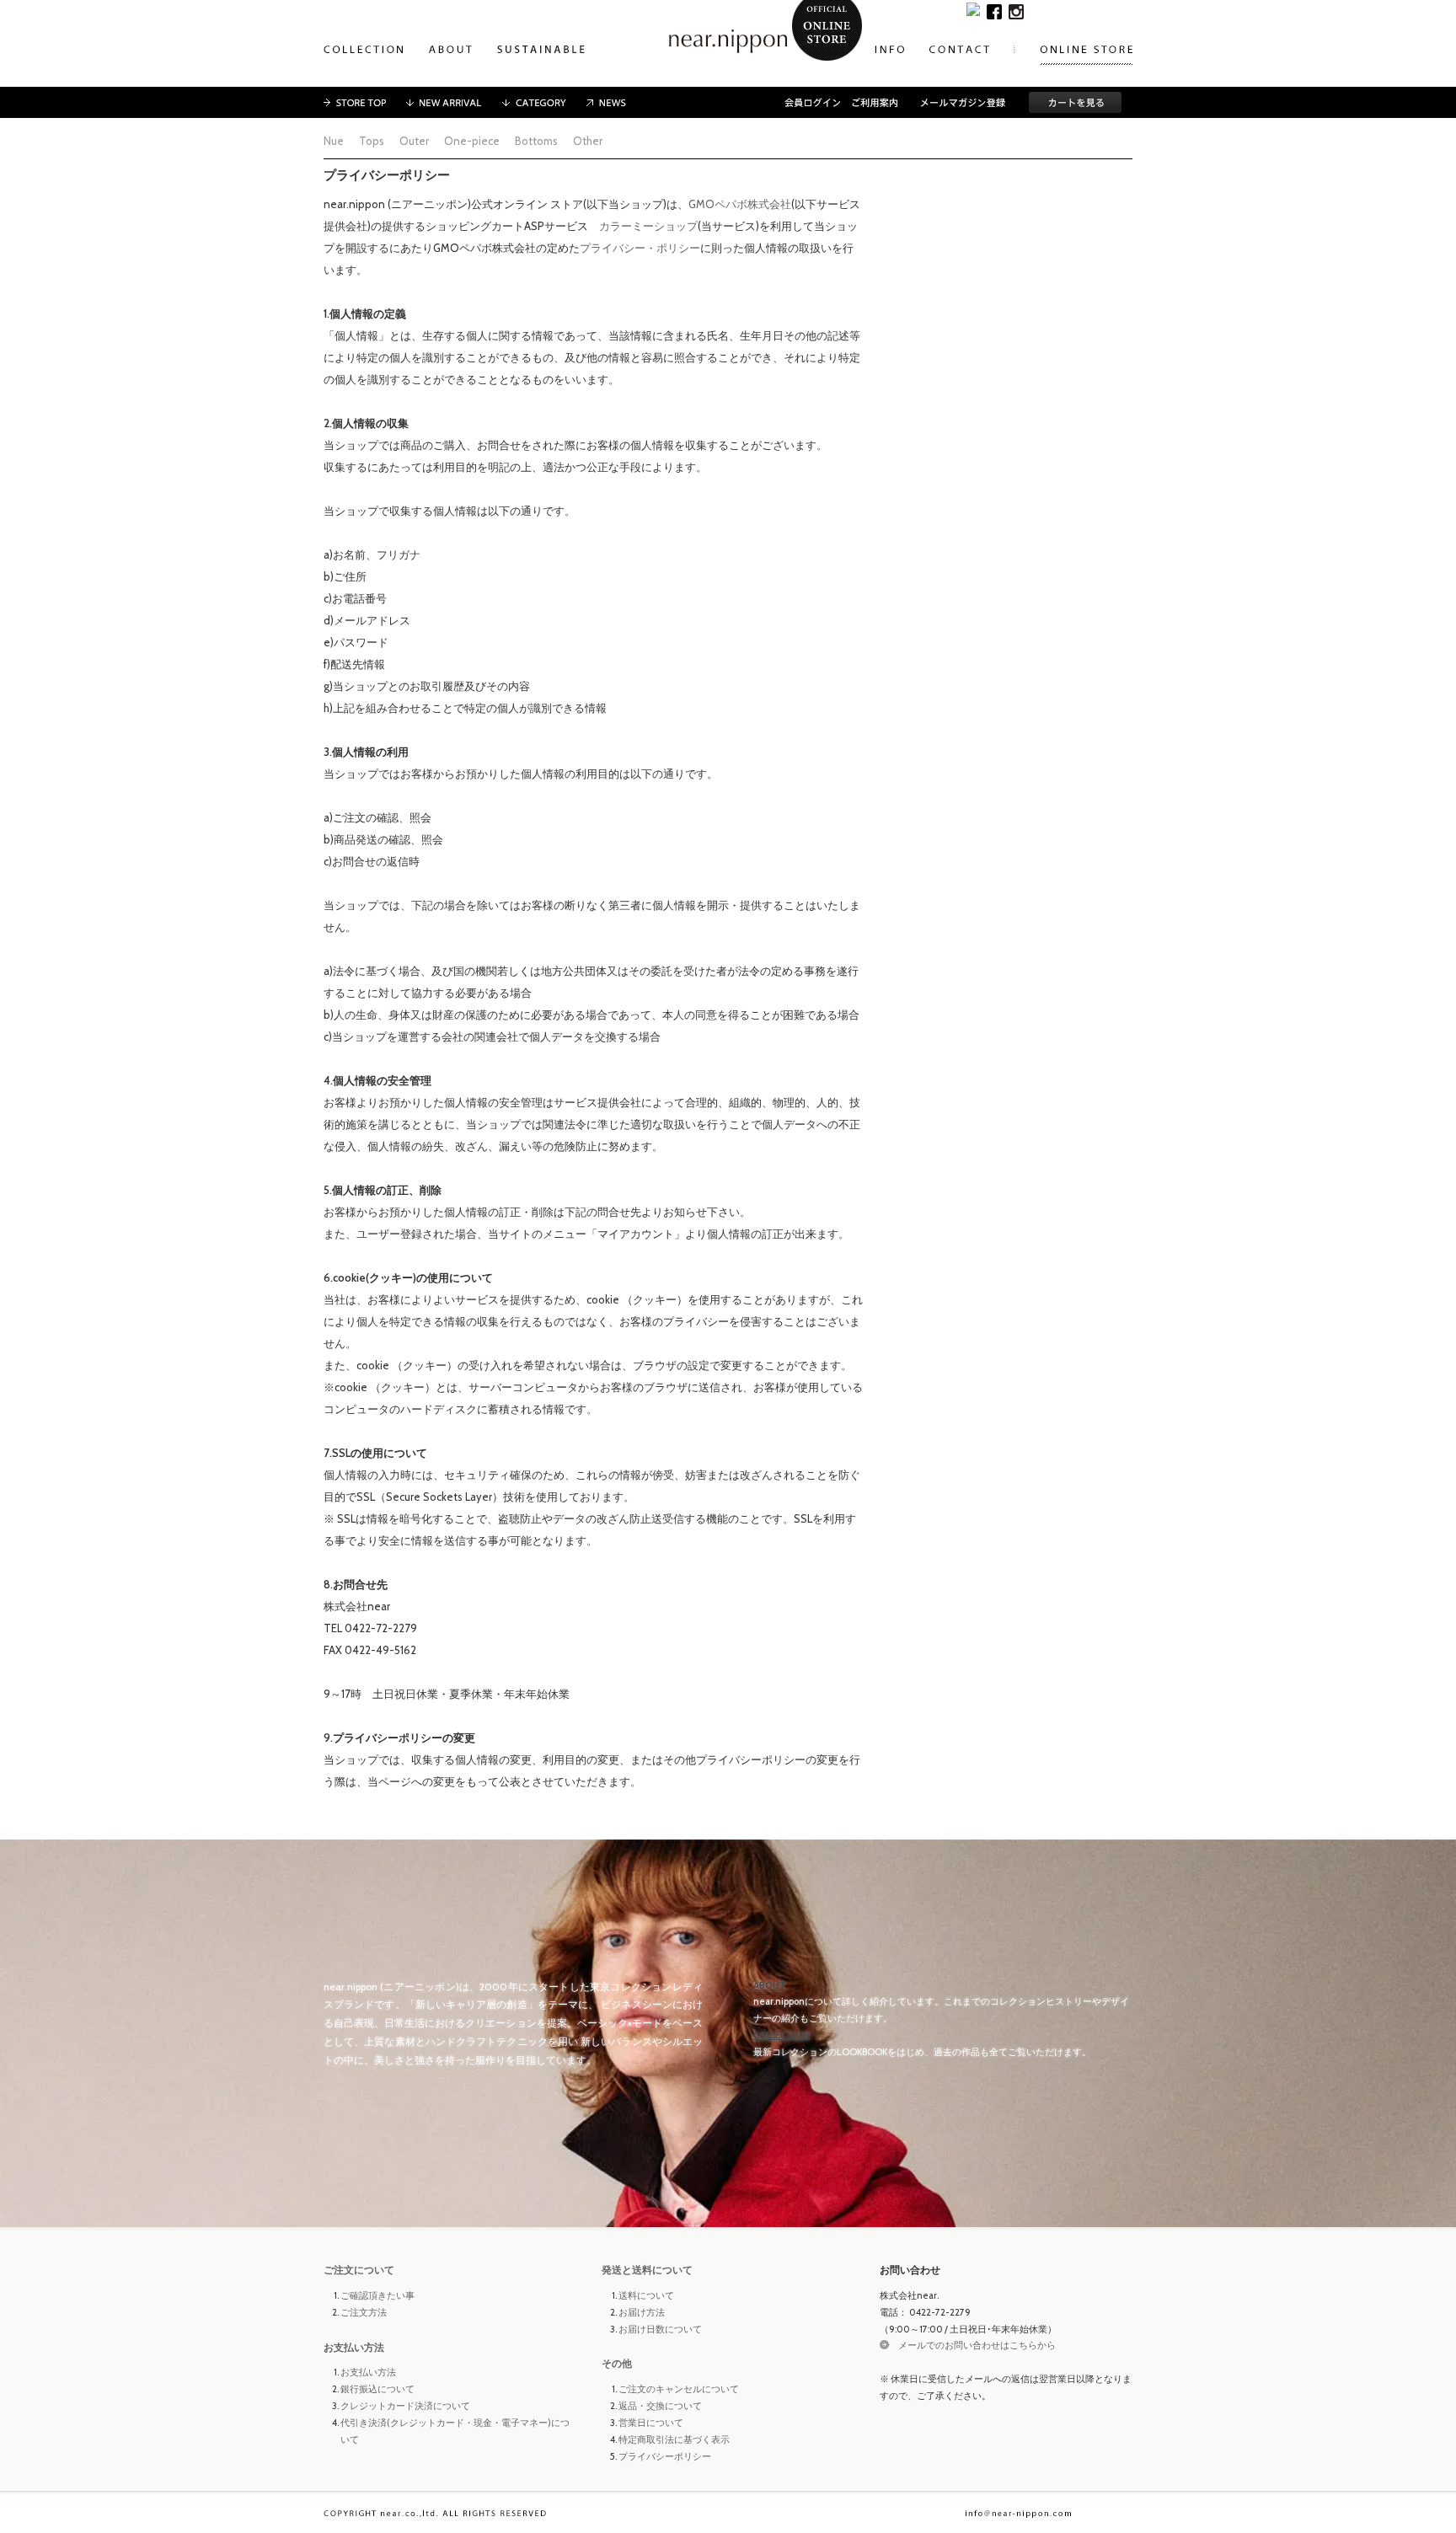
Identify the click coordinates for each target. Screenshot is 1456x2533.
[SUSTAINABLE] (541, 51)
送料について (646, 2295)
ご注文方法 (364, 2312)
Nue (334, 141)
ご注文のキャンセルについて (679, 2389)
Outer (414, 141)
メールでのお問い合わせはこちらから (977, 2345)
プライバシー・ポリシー (640, 248)
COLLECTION (782, 2035)
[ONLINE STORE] (1086, 51)
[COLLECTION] (364, 51)
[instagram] (1016, 10)
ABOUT (770, 1985)
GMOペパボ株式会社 (740, 204)
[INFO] (889, 51)
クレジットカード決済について (405, 2406)
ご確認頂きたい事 (377, 2295)
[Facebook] (994, 10)
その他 (617, 2363)
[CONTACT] (972, 51)
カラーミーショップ (648, 226)
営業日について (651, 2423)
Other (588, 141)
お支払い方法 (354, 2347)
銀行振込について (377, 2389)
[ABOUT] (450, 51)
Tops (372, 141)
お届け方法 (642, 2312)
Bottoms (536, 141)
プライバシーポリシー (665, 2456)
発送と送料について (647, 2270)
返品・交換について (660, 2406)
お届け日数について (660, 2329)
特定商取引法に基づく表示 (674, 2439)
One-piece (472, 141)
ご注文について (359, 2270)
